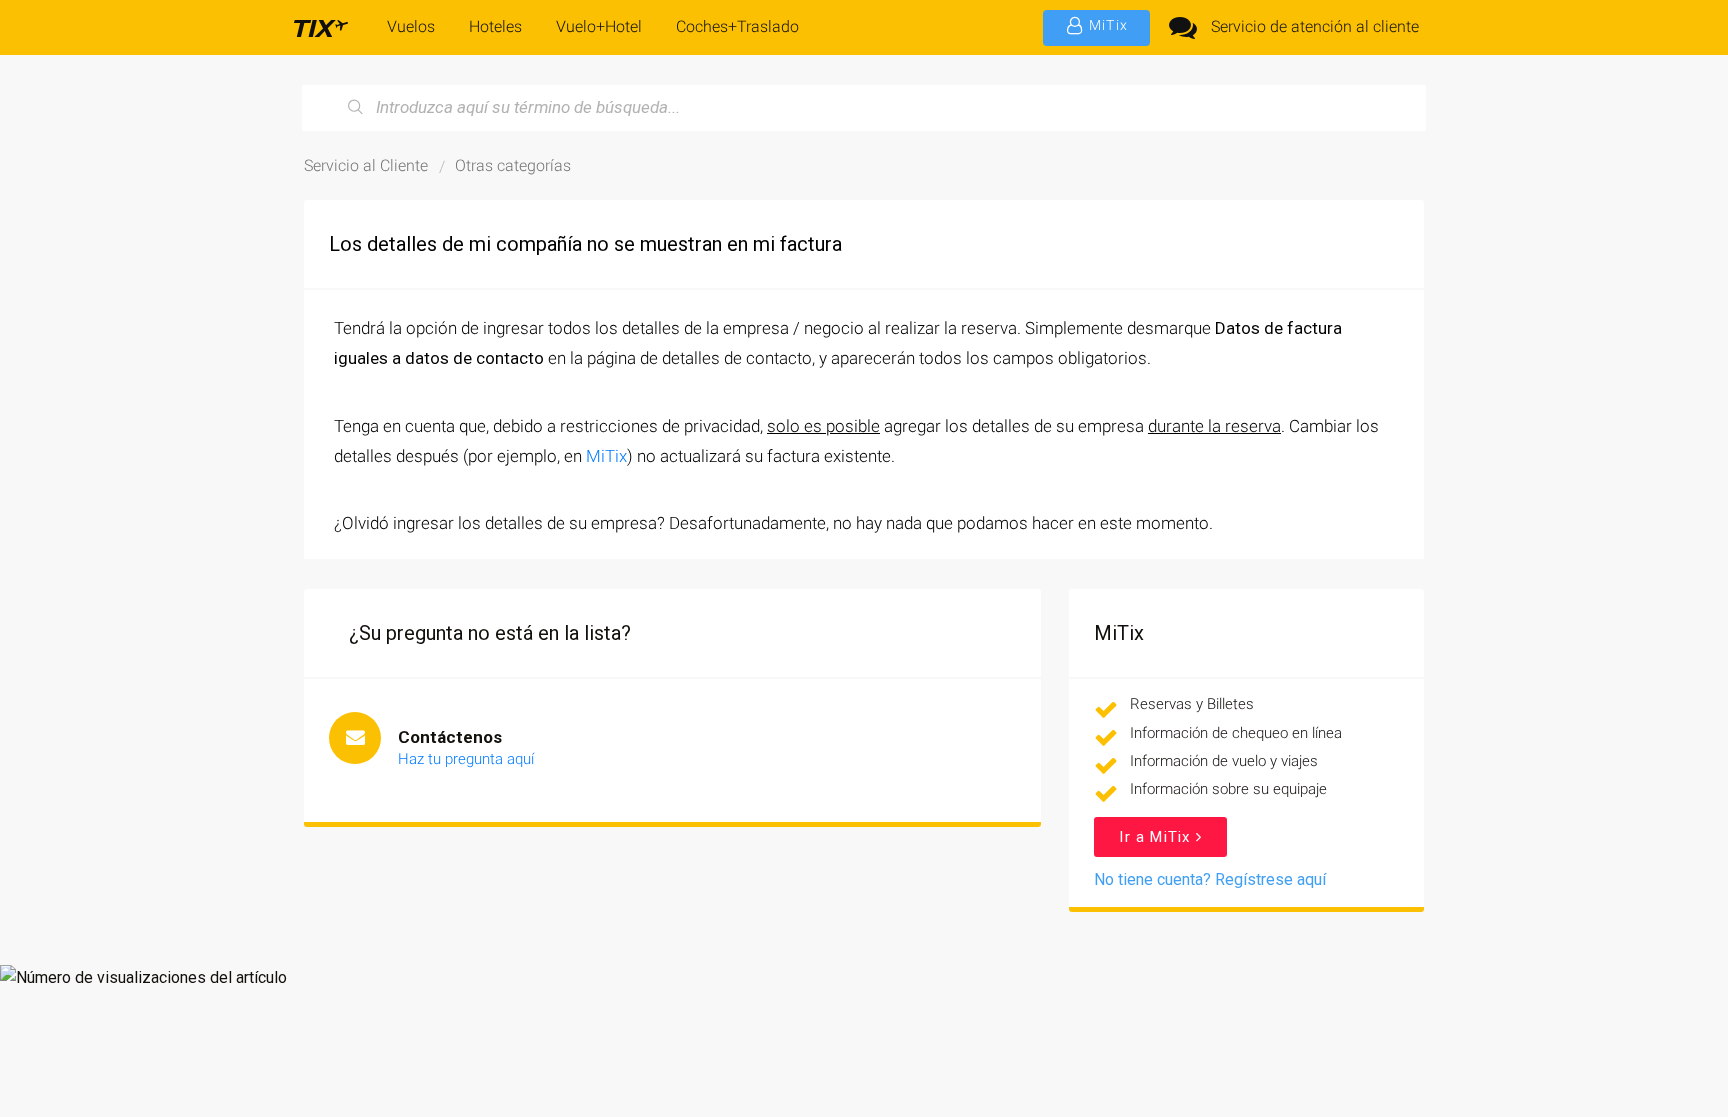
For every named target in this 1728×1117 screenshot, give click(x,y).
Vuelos (411, 26)
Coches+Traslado (737, 26)
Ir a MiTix (1157, 837)
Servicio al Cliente (366, 165)
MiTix (606, 456)
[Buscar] (356, 108)
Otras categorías (513, 165)
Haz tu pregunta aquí (466, 759)
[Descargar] (827, 296)
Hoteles (495, 26)
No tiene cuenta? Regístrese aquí (1210, 879)
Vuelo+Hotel (599, 26)
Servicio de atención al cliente (1315, 26)
